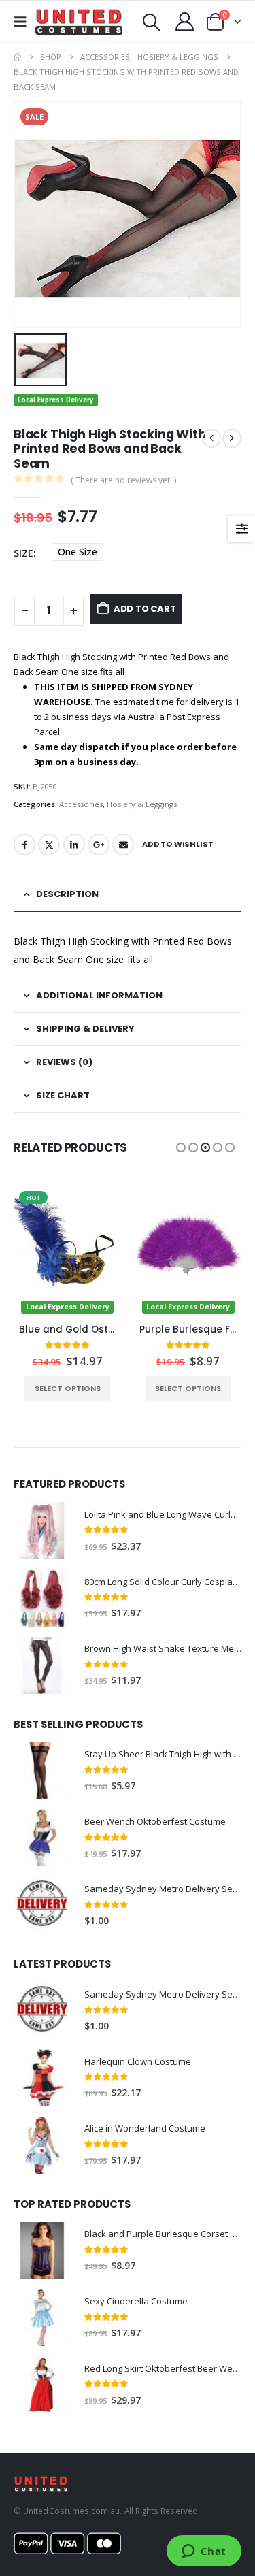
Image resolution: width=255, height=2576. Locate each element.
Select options (67, 1388)
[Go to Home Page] (17, 57)
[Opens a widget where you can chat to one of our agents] (204, 2552)
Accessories (81, 804)
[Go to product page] (42, 1531)
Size (23, 553)
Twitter (49, 845)
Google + (99, 845)
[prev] (211, 438)
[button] (24, 22)
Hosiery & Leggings (142, 804)
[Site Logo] (79, 22)
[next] (232, 438)
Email (123, 845)
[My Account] (185, 21)
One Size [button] (78, 552)
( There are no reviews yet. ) (123, 480)
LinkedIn (74, 845)
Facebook (24, 845)
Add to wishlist (178, 844)
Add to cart (145, 609)
